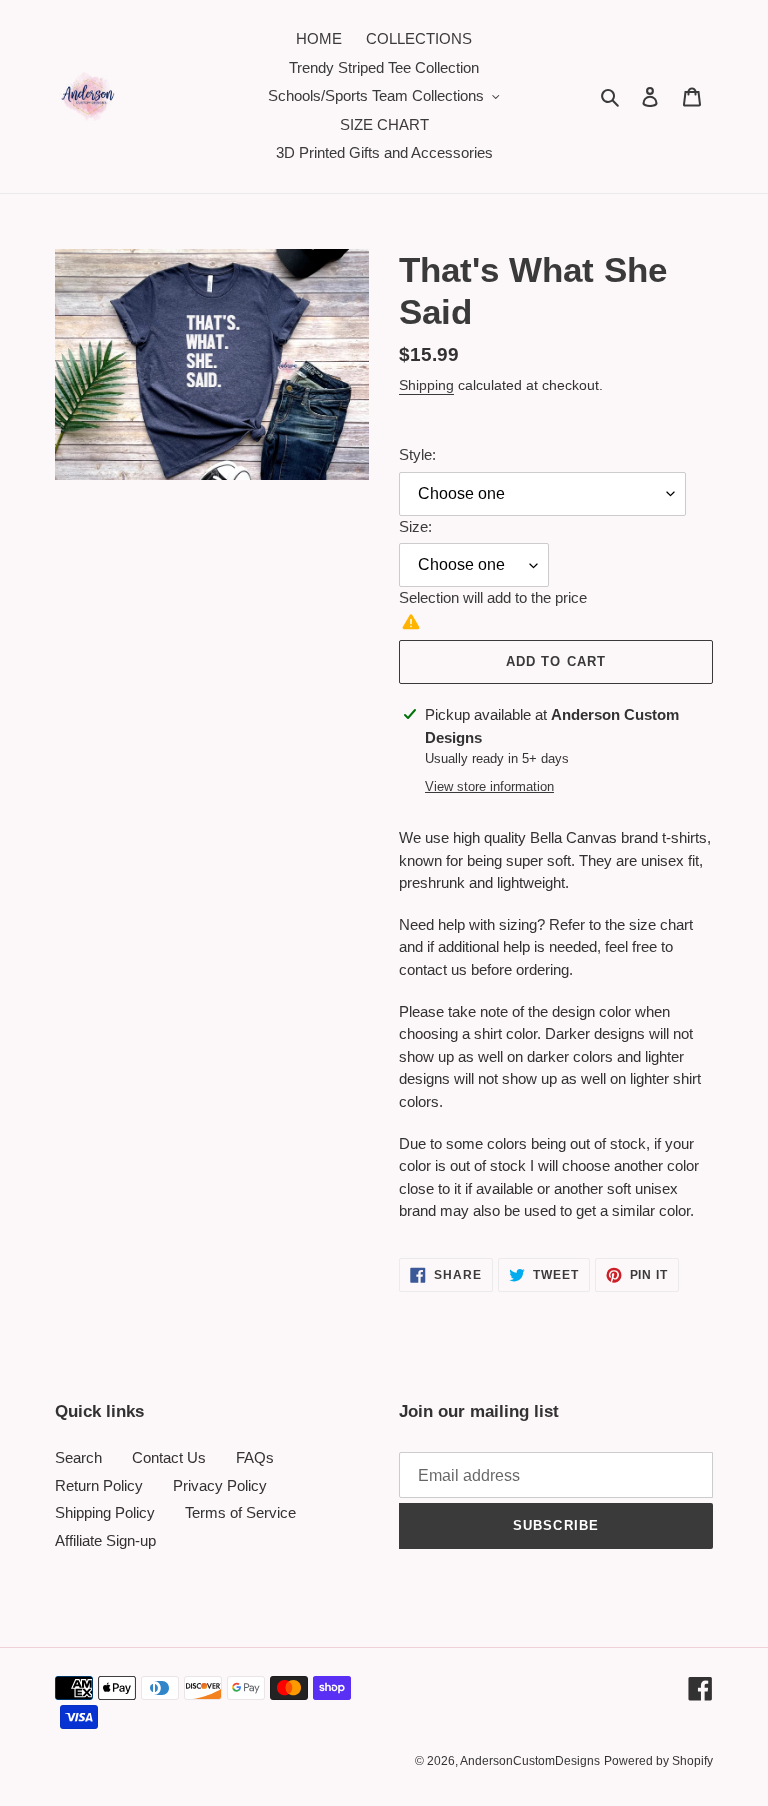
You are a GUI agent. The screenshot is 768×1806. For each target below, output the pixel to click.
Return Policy (99, 1485)
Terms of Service (240, 1512)
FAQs (255, 1457)
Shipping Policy (105, 1512)
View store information (489, 786)
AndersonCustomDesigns (530, 1761)
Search (78, 1457)
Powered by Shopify (658, 1761)
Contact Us (169, 1457)
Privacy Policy (220, 1485)
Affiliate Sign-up (105, 1540)
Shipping (426, 385)
